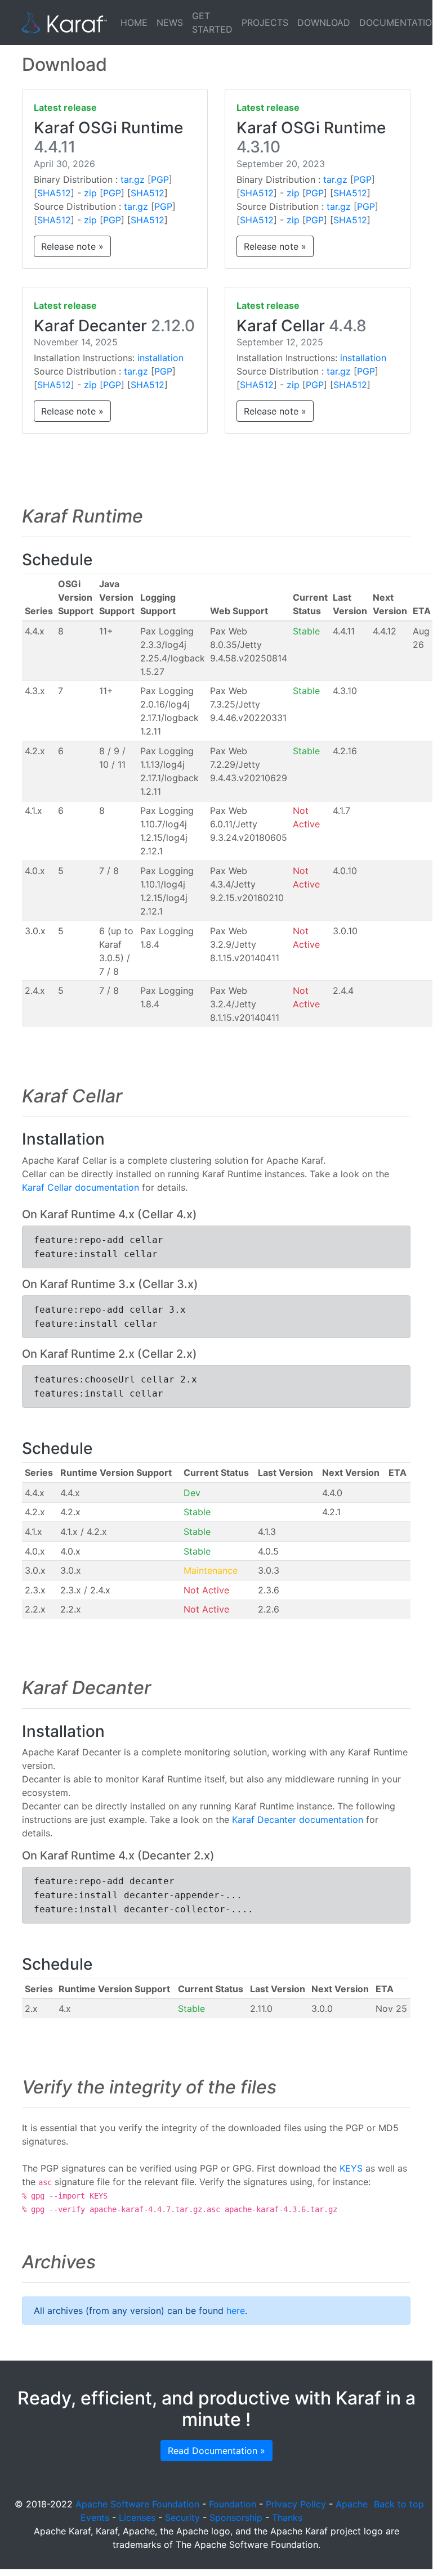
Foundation (233, 2504)
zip (90, 193)
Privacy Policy (296, 2504)
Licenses (137, 2518)
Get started (212, 22)
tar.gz (133, 179)
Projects (265, 22)
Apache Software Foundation (137, 2504)
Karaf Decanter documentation (298, 1820)
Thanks (287, 2518)
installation (160, 358)
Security (182, 2518)
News (170, 22)
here (236, 2311)
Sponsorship (236, 2518)
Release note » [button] (72, 246)
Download (324, 22)
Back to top (399, 2504)
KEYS (351, 2168)
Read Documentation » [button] (216, 2451)
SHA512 (54, 193)
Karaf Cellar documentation (81, 1187)
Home (134, 22)
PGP (160, 179)
